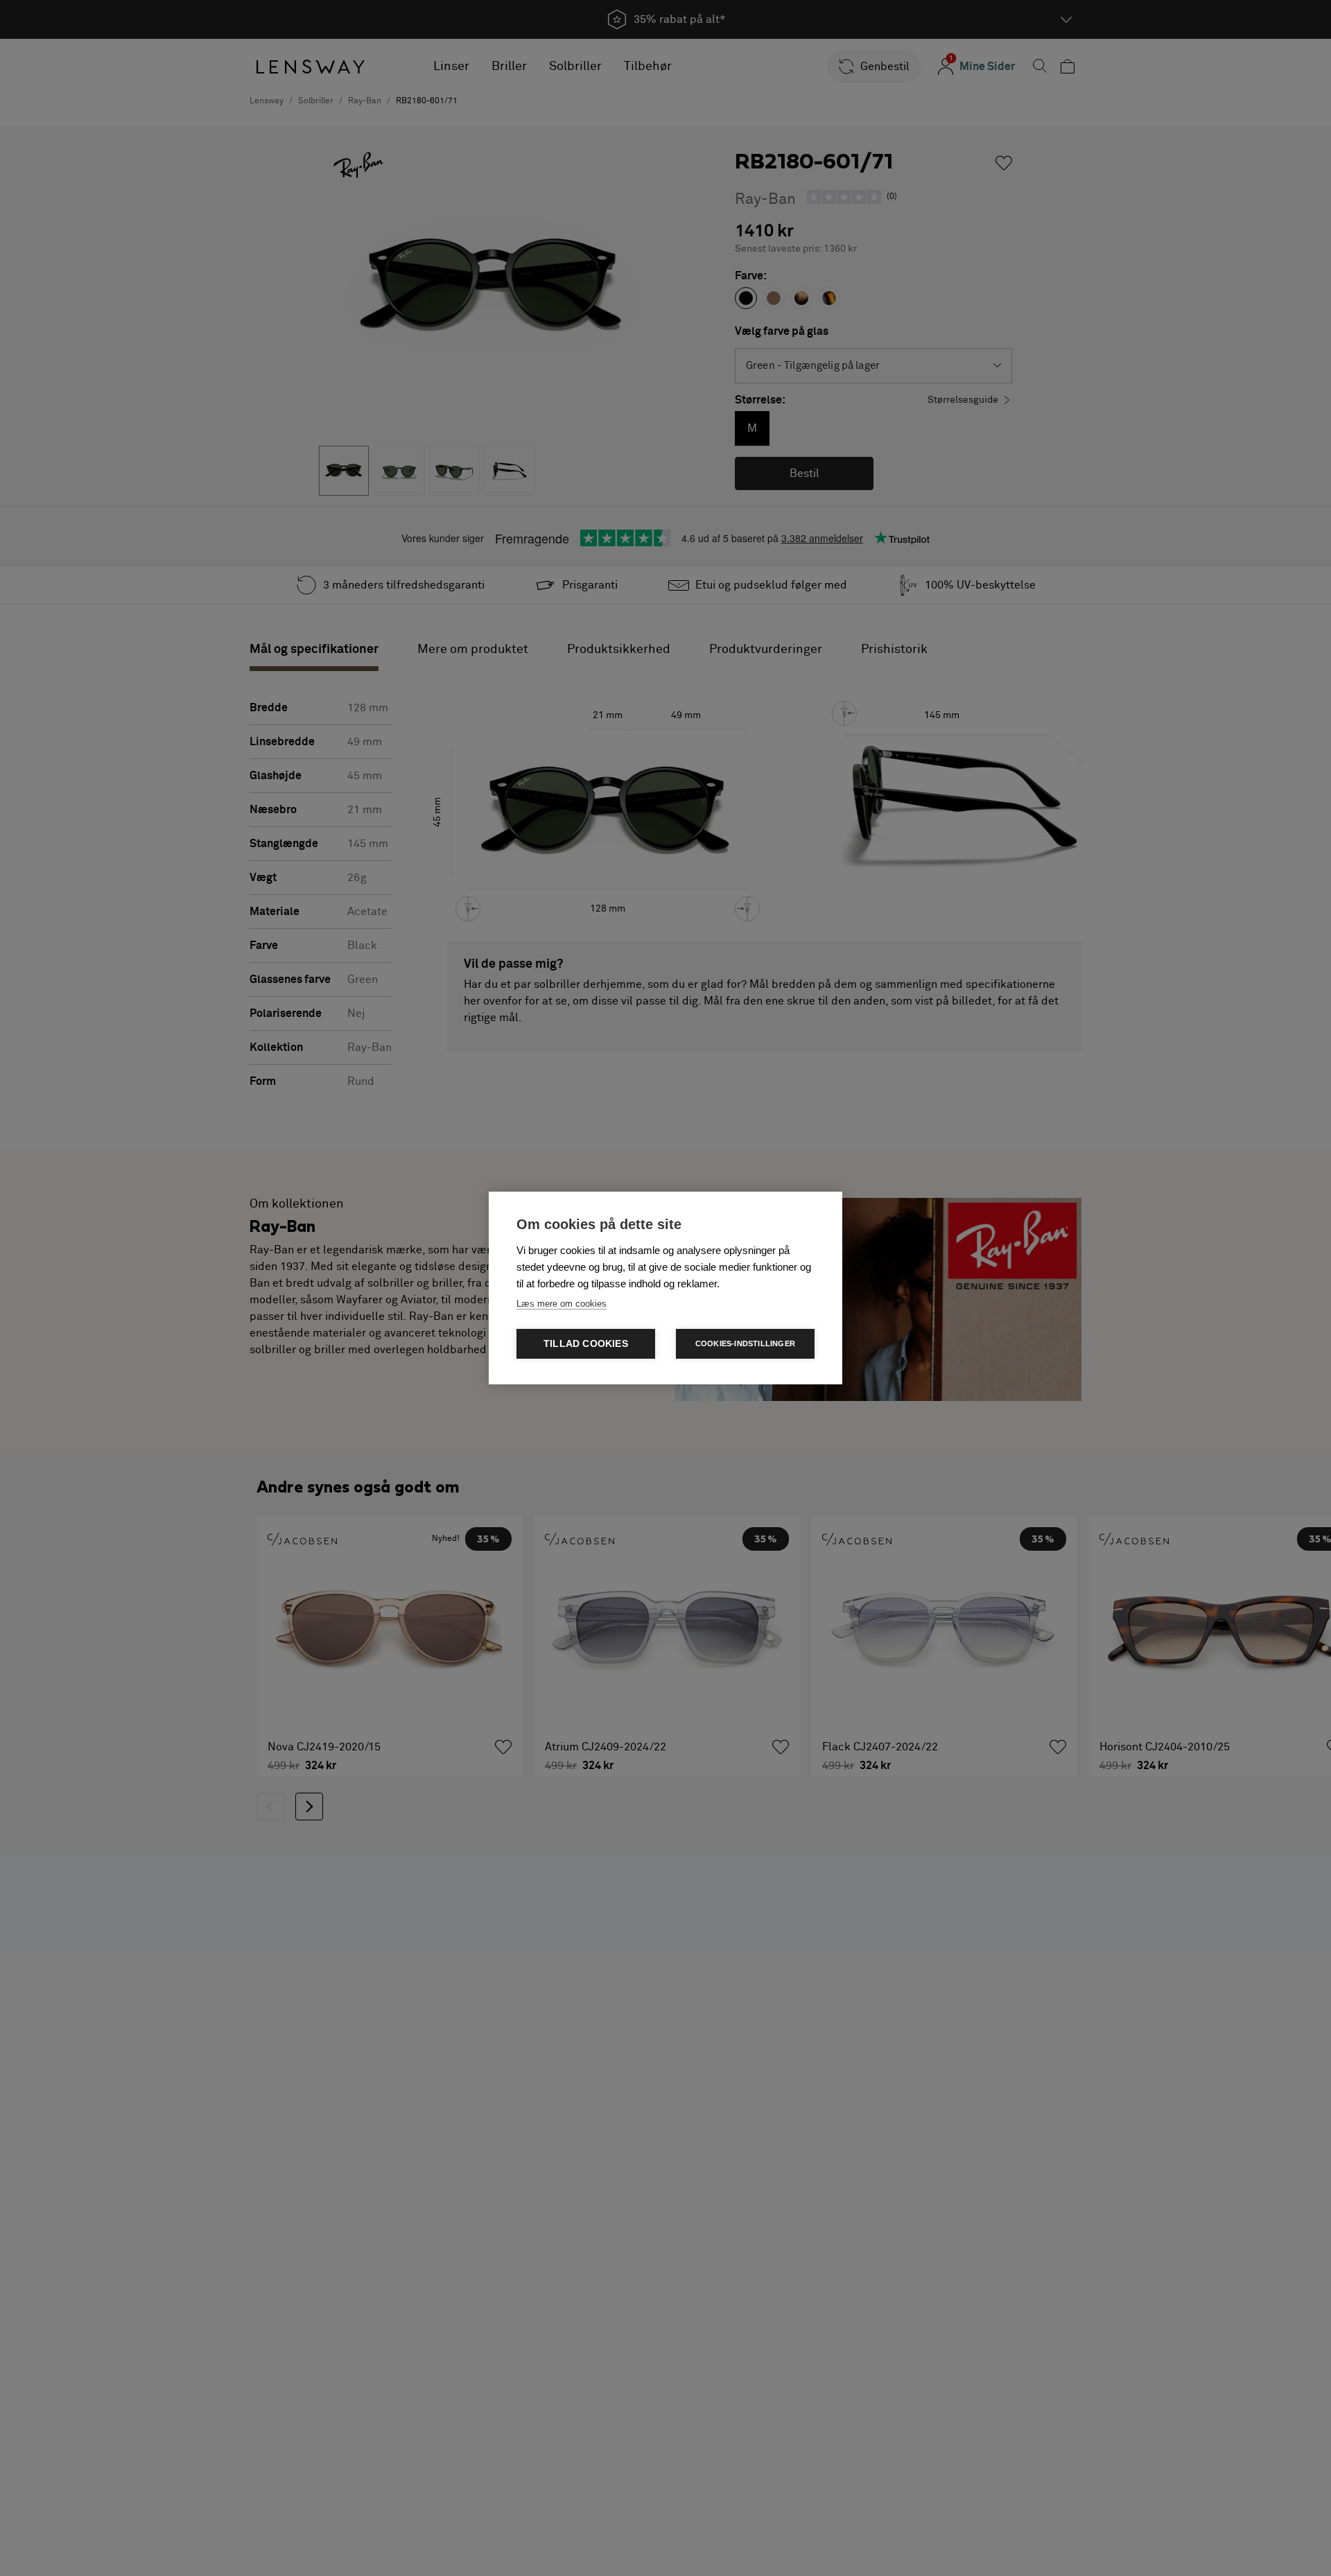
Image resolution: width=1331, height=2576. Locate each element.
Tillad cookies (586, 1344)
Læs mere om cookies (562, 1304)
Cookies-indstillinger (745, 1343)
